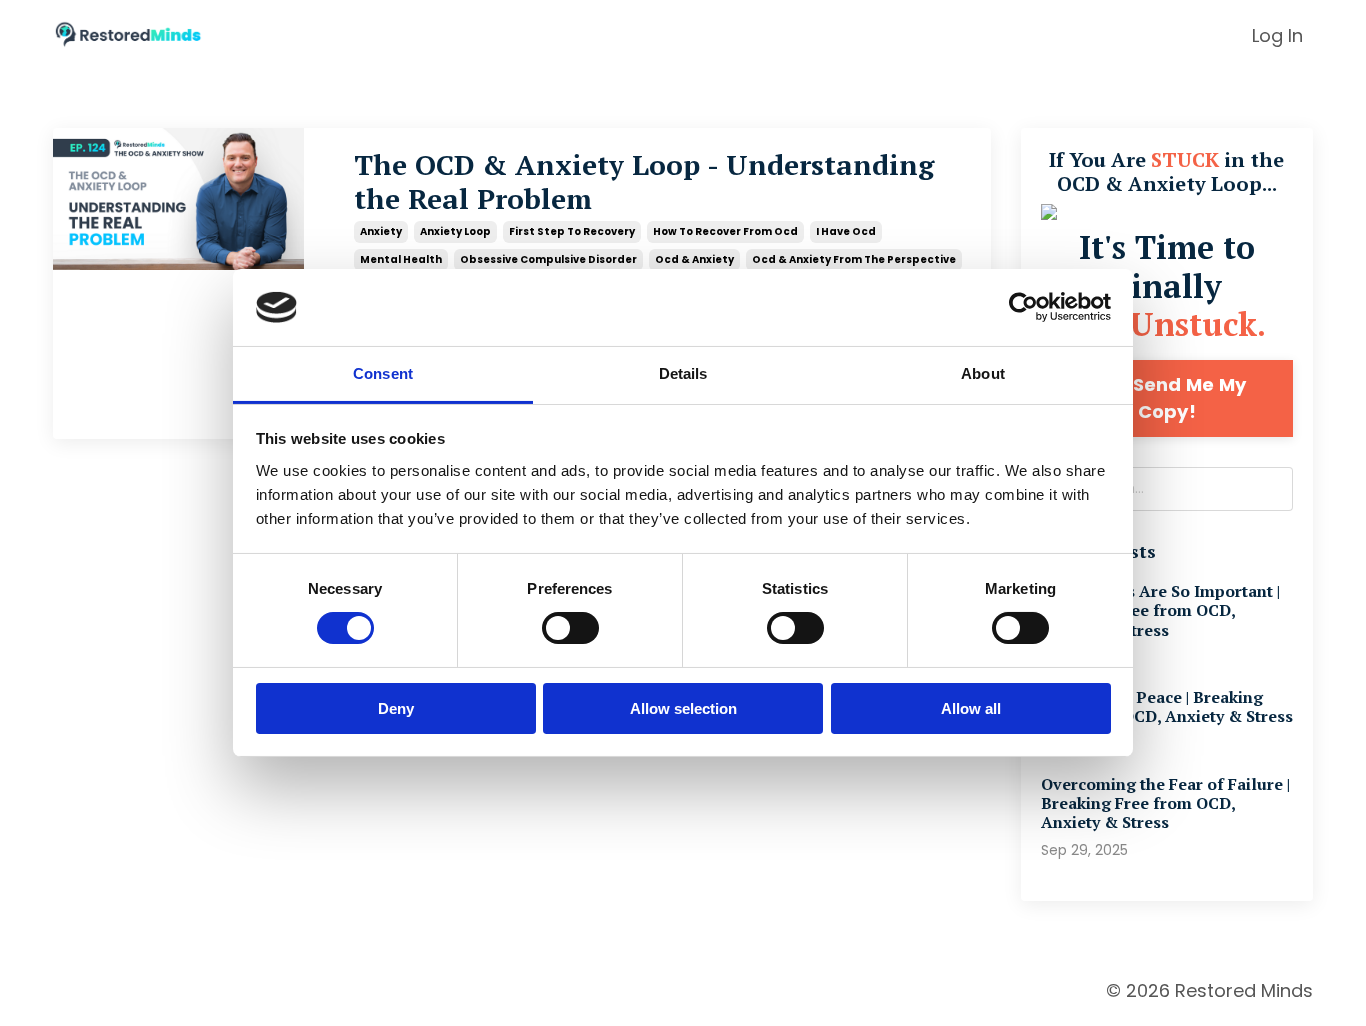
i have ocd (846, 231)
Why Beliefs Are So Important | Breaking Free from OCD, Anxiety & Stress (1160, 611)
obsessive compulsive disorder (548, 259)
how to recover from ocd (725, 231)
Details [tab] (683, 373)
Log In (1277, 35)
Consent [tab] (383, 373)
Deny (396, 708)
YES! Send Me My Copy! (1166, 398)
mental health (401, 259)
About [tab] (983, 373)
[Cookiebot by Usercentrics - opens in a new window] (1023, 307)
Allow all (971, 708)
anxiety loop (455, 231)
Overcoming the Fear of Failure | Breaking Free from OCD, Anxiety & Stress (1165, 804)
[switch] (570, 628)
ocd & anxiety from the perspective (854, 259)
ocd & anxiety (694, 259)
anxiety (381, 231)
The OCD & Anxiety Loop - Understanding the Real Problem (644, 181)
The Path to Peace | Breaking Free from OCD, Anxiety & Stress (1167, 707)
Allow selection (683, 708)
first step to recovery (572, 231)
